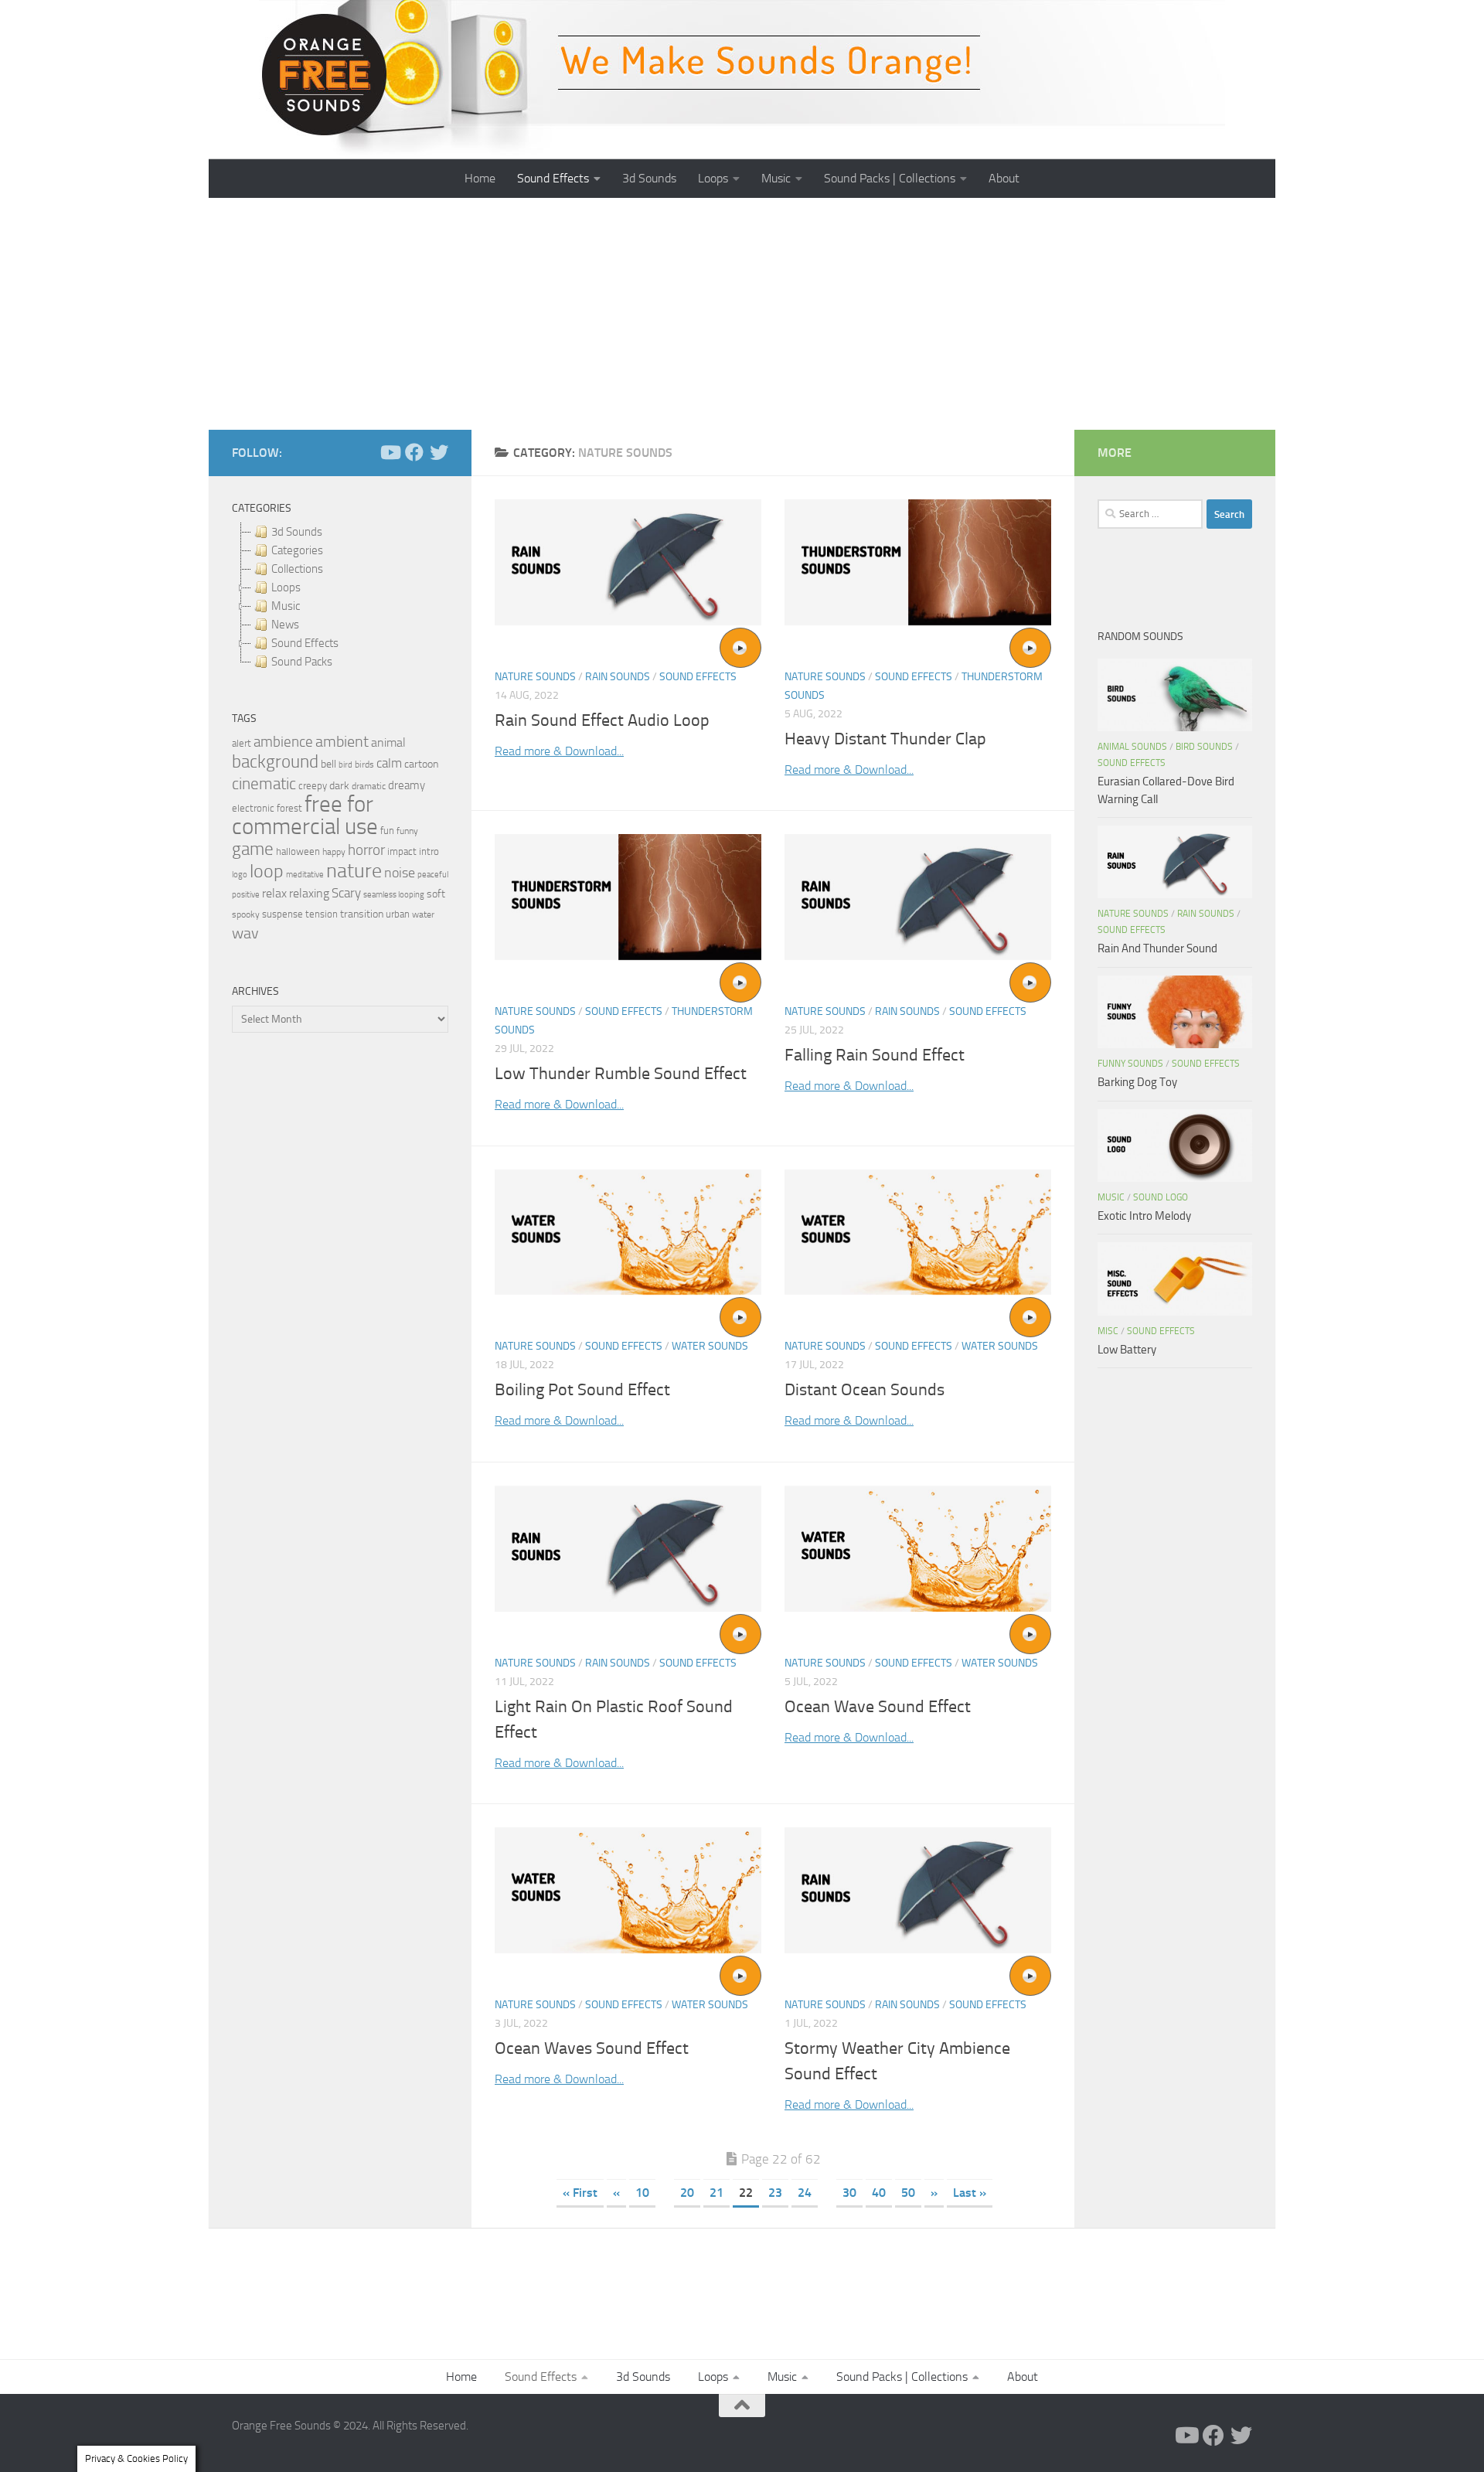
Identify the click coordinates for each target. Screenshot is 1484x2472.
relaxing (309, 894)
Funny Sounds (1130, 1064)
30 (849, 2193)
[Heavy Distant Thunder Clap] (918, 562)
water (423, 914)
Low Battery (1127, 1350)
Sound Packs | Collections (890, 178)
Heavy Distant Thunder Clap (885, 739)
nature (354, 870)
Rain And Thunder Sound (1157, 948)
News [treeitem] (285, 625)
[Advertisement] (742, 314)
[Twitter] (439, 452)
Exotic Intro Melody (1144, 1216)
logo (240, 875)
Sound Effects (553, 178)
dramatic (369, 786)
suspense (283, 914)
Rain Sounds (618, 677)
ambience (283, 742)
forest (289, 808)
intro (429, 851)
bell (328, 764)
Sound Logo (1161, 1197)
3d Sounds (649, 178)
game (253, 849)
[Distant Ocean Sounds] (918, 1233)
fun (387, 831)
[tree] (340, 597)
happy (334, 852)
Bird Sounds (1204, 747)
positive (246, 895)
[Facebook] (414, 452)
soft (436, 894)
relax (274, 893)
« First (580, 2193)
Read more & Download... (559, 751)
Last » (970, 2193)
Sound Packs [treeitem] (302, 662)
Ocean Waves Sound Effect (592, 2048)
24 (805, 2193)
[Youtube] (390, 452)
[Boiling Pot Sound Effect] (628, 1233)
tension (322, 914)
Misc (1108, 1331)
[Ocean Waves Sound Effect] (628, 1890)
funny (407, 831)
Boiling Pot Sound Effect (582, 1390)
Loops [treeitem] (286, 587)
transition (362, 914)
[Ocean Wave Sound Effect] (918, 1549)
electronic (253, 808)
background (275, 762)
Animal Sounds (1132, 747)
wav (245, 933)
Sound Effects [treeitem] (305, 643)
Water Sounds (710, 1346)
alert (242, 743)
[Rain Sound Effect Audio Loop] (628, 562)
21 (716, 2193)
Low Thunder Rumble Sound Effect (621, 1074)
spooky (246, 914)
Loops (713, 178)
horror (366, 850)
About (1004, 178)
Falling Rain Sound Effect (875, 1055)
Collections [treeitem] (297, 569)
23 (775, 2193)
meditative (305, 875)
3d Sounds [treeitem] (297, 532)
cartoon (421, 764)
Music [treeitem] (286, 606)
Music (776, 178)
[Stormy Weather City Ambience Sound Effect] (918, 1890)
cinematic (264, 784)
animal (388, 742)
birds (364, 764)
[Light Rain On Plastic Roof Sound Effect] (628, 1549)
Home (480, 178)
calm (389, 763)
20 (687, 2193)
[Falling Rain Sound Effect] (918, 897)
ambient (342, 742)
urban (398, 914)
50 (908, 2193)
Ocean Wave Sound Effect (878, 1707)
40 (879, 2193)
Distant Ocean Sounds (865, 1390)
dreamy (407, 785)
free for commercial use (305, 815)
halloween (298, 851)
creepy (313, 786)
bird (345, 765)
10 (642, 2193)
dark (339, 785)
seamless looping (394, 895)
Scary (346, 893)
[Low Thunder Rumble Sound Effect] (628, 897)
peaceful (433, 874)
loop (267, 871)
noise (400, 873)
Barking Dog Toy (1137, 1082)
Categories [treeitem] (297, 550)
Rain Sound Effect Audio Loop (602, 720)
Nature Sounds (535, 677)
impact (402, 851)
